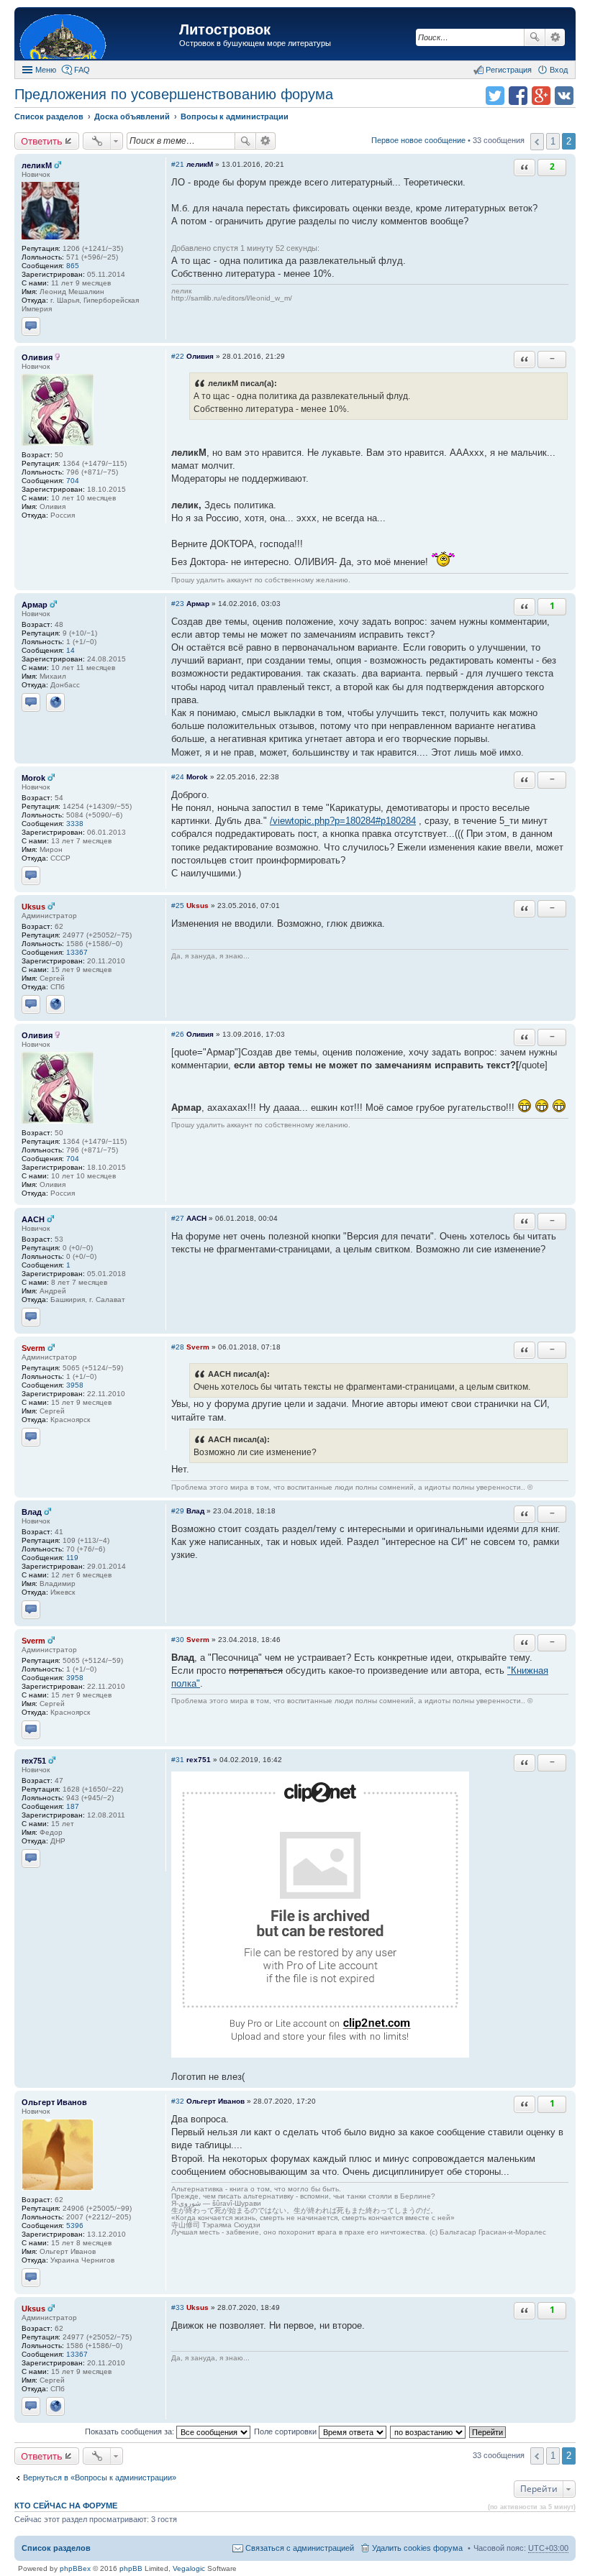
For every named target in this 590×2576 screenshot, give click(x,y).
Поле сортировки (286, 2431)
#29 (178, 1511)
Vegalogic (189, 2568)
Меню (46, 70)
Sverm (33, 1348)
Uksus (33, 907)
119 (72, 1558)
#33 (178, 2307)
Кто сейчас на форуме (66, 2506)
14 (71, 650)
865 (73, 266)
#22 (178, 356)
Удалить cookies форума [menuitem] (417, 2548)
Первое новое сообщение (418, 140)
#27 (178, 1218)
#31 (178, 1760)
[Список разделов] (99, 36)
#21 (178, 164)
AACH (33, 1219)
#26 (178, 1034)
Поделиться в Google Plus (541, 96)
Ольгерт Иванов (54, 2102)
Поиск (535, 37)
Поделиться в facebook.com (518, 96)
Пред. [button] (537, 142)
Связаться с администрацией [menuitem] (300, 2548)
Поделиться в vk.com (564, 96)
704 (73, 481)
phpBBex (75, 2568)
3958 (75, 1385)
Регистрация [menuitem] (509, 70)
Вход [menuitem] (559, 70)
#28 (178, 1347)
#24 (178, 777)
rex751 (34, 1761)
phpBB (131, 2568)
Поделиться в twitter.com (495, 96)
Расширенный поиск (555, 37)
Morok (33, 778)
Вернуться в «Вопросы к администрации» (100, 2478)
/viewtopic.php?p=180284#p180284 (343, 821)
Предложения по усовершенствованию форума (174, 94)
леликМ (37, 165)
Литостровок (225, 29)
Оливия (37, 357)
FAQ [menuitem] (82, 70)
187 (73, 1806)
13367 (77, 952)
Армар (35, 605)
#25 (178, 906)
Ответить (42, 141)
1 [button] (553, 141)
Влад (32, 1512)
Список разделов (56, 2548)
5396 (75, 2226)
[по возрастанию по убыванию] (428, 2431)
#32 (178, 2101)
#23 (178, 604)
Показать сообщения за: (131, 2431)
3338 (75, 824)
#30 (178, 1640)
